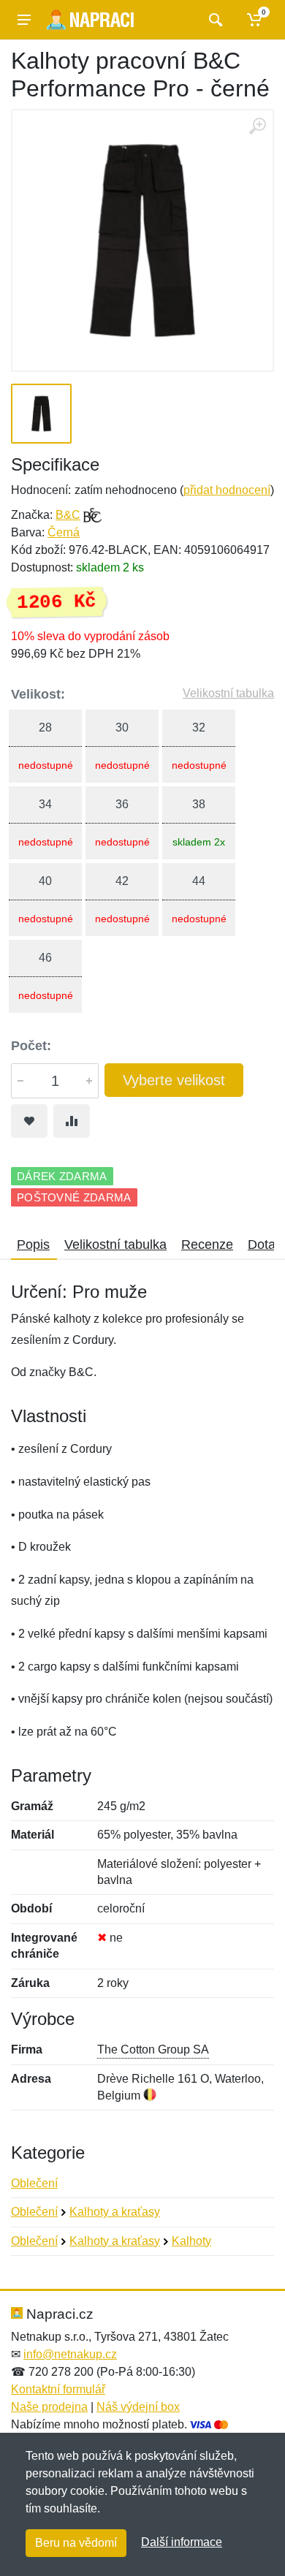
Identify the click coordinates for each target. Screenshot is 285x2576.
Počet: (31, 1046)
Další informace (182, 2542)
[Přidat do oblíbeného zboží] (29, 1121)
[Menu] (24, 20)
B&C (68, 515)
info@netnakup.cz (70, 2354)
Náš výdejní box (138, 2407)
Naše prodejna (49, 2407)
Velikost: (38, 694)
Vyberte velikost (174, 1080)
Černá (64, 532)
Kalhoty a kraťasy (115, 2212)
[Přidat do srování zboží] (72, 1121)
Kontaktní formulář (58, 2389)
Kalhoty (191, 2241)
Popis (33, 1245)
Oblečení (34, 2183)
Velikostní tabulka (228, 693)
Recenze (207, 1245)
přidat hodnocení (227, 490)
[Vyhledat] (214, 20)
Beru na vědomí (76, 2543)
